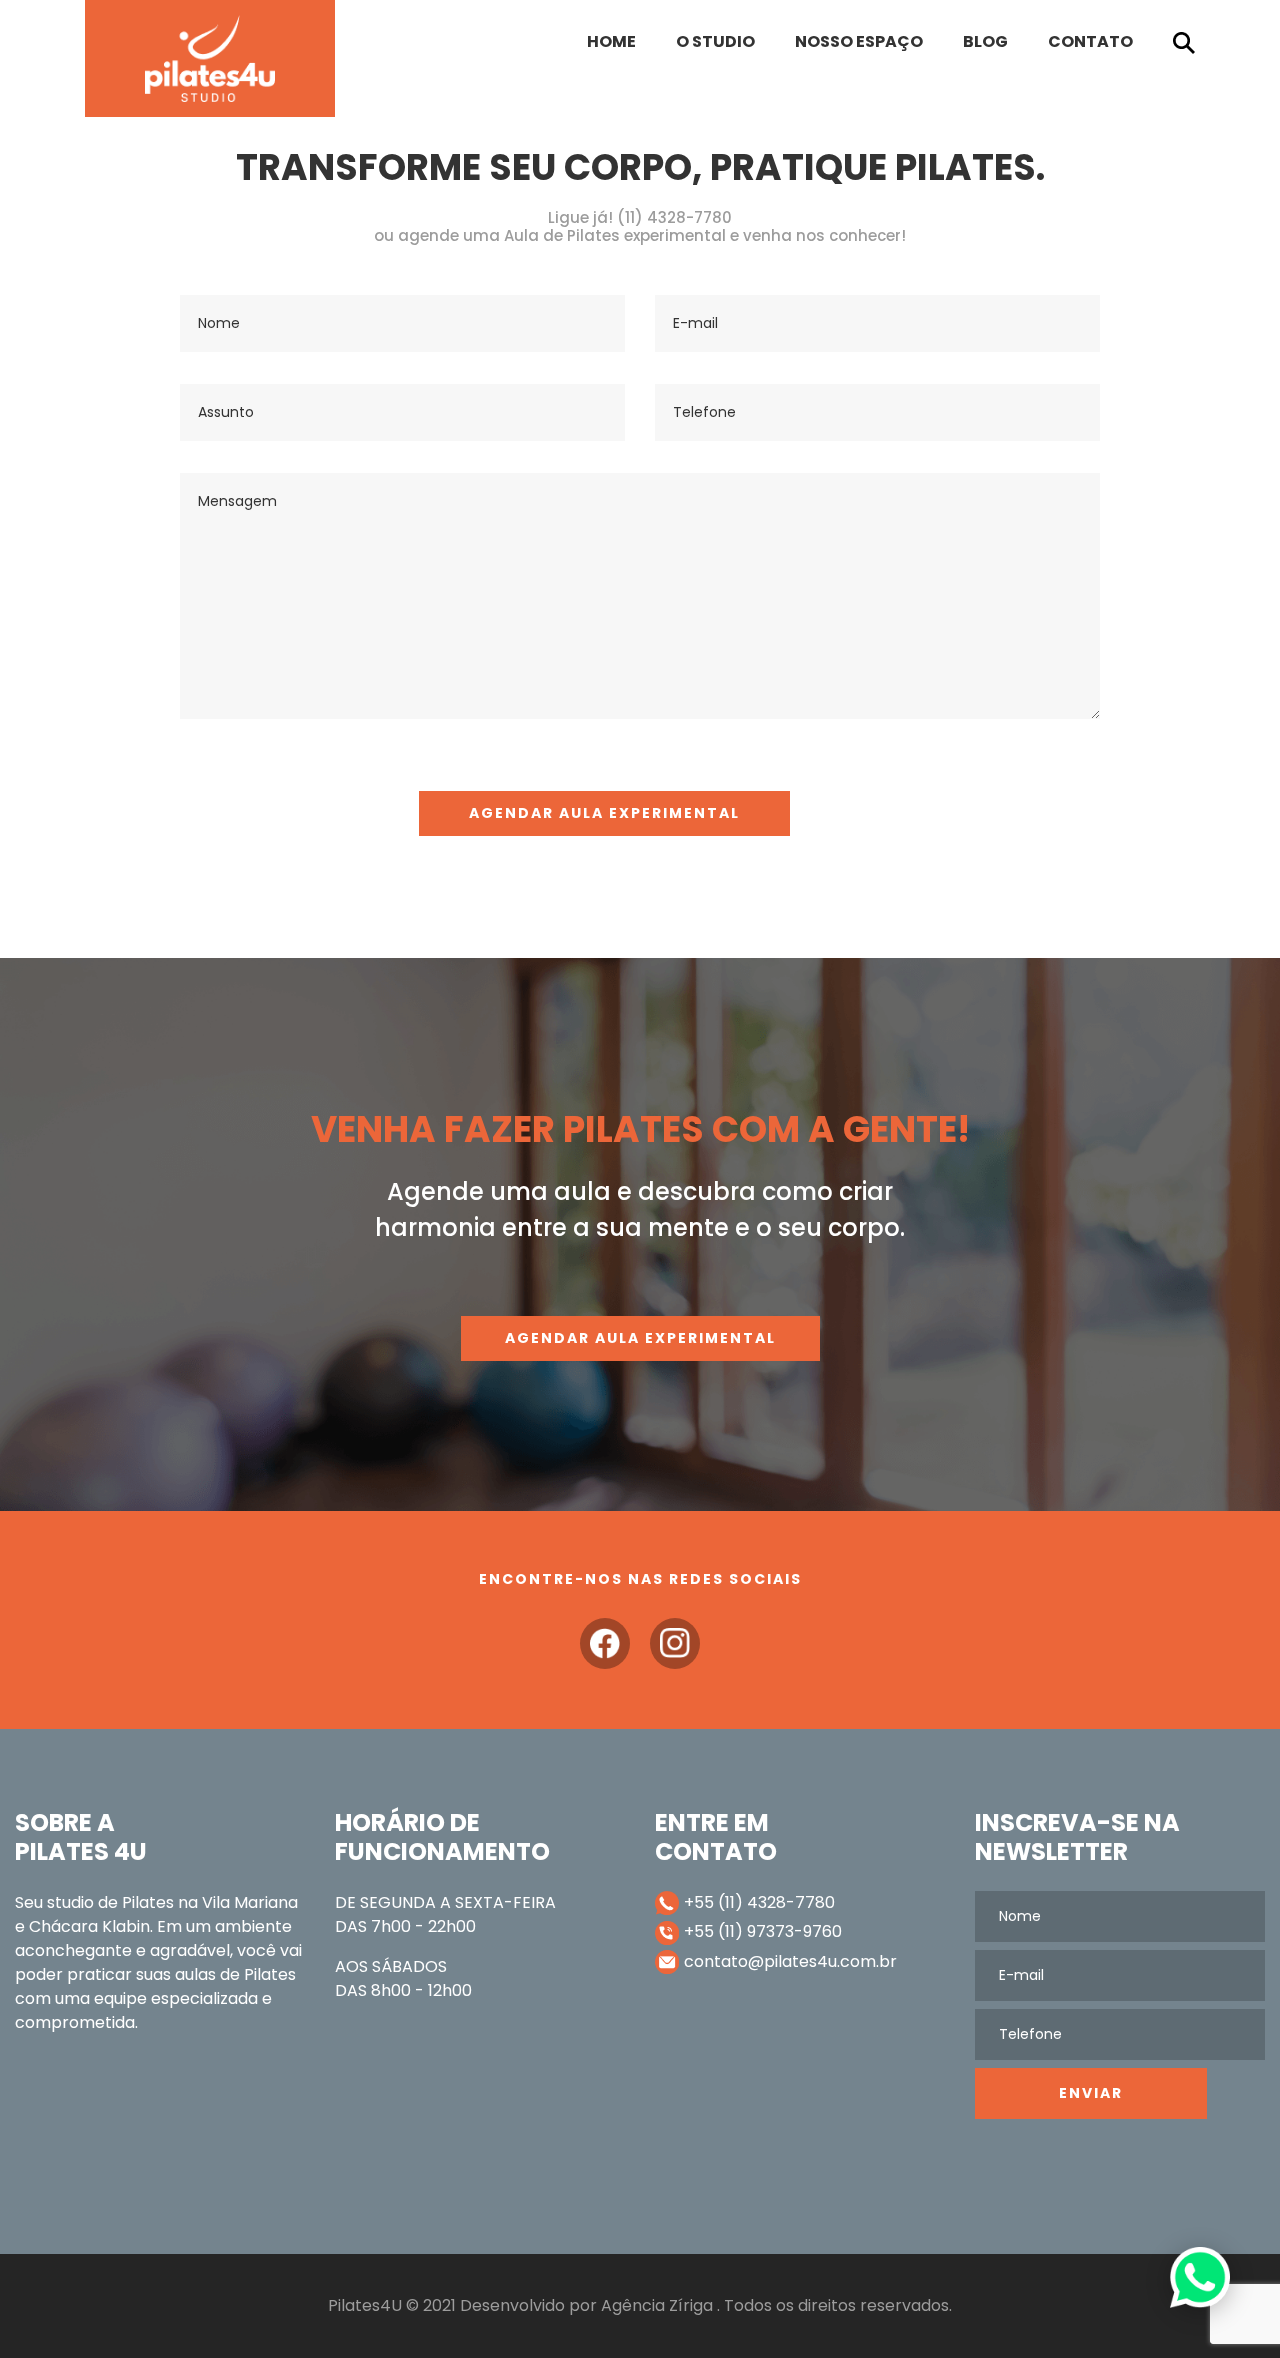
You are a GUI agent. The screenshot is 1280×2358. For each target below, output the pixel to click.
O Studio (715, 41)
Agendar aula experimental (640, 1338)
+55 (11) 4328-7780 (759, 1902)
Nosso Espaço (859, 41)
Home (611, 41)
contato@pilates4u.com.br (790, 1961)
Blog (985, 41)
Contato (1090, 41)
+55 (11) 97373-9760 (763, 1931)
